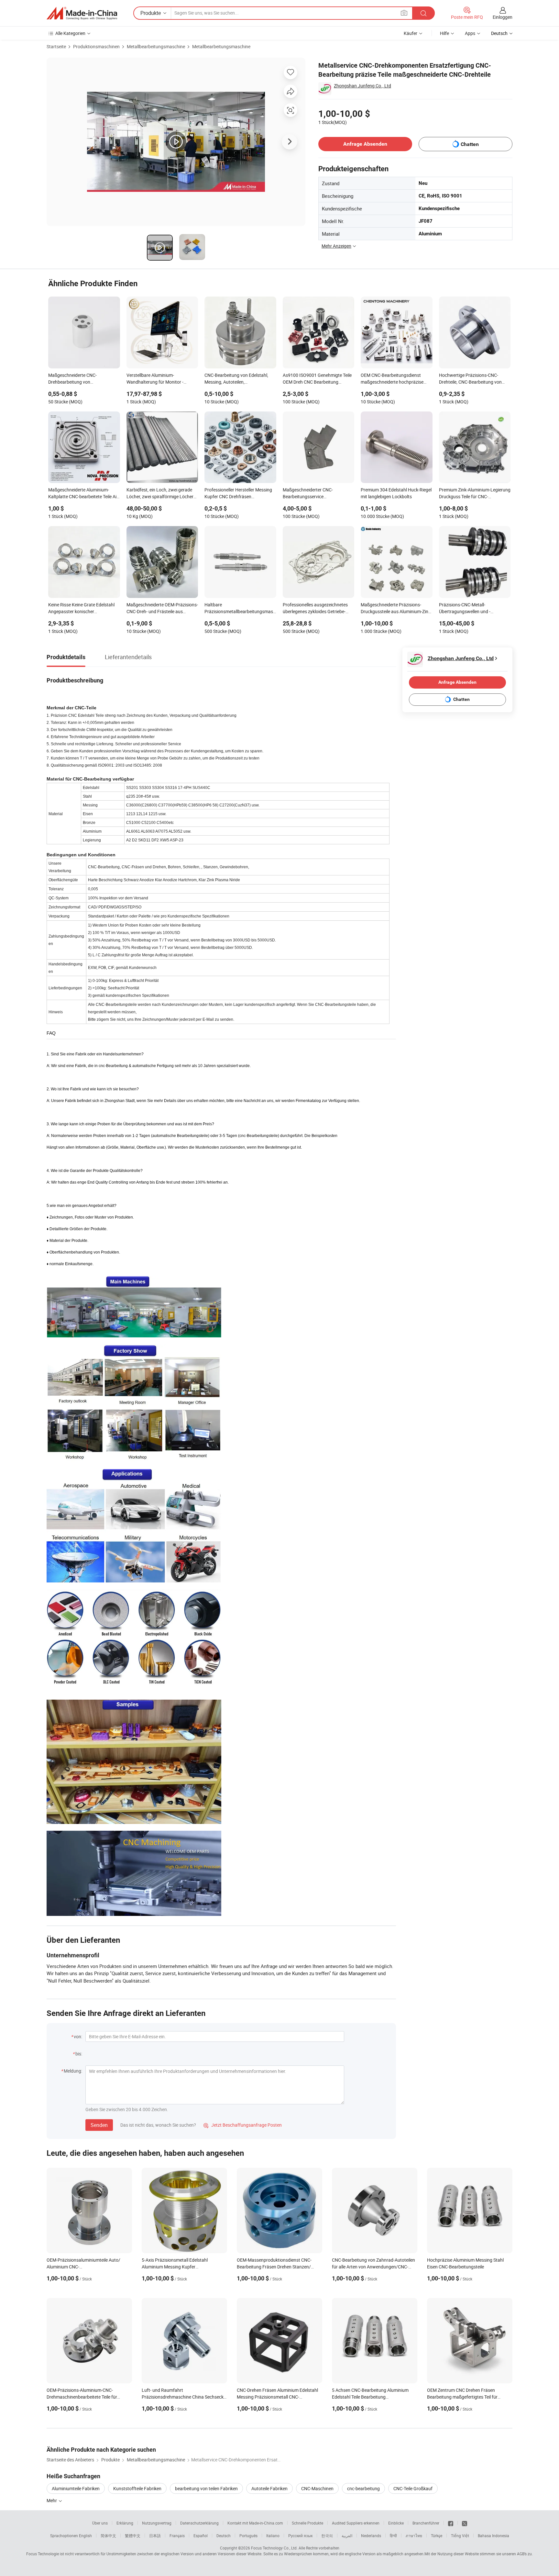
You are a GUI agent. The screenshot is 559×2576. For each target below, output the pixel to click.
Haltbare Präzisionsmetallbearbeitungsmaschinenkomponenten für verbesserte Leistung (240, 609)
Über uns (100, 2523)
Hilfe (444, 33)
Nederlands (371, 2536)
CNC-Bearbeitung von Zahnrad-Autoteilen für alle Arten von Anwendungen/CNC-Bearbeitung (373, 2267)
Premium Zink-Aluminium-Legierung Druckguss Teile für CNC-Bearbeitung (475, 494)
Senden (99, 2125)
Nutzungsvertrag (157, 2523)
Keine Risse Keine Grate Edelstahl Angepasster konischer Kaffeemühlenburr (81, 609)
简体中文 (108, 2536)
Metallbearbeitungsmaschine (156, 46)
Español (201, 2536)
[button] (404, 13)
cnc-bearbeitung (363, 2488)
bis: (79, 2054)
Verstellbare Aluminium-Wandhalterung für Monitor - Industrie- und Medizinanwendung (161, 379)
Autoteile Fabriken (269, 2488)
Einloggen (503, 17)
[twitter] (465, 2523)
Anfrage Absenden (365, 144)
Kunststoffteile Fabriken (137, 2488)
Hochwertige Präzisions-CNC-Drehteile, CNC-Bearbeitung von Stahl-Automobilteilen (470, 379)
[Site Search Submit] (423, 13)
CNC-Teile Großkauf (413, 2488)
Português (248, 2536)
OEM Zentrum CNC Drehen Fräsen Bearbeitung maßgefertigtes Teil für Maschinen (462, 2397)
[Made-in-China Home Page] (82, 13)
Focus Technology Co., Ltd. (274, 2548)
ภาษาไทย (414, 2536)
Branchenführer (426, 2523)
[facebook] (451, 2523)
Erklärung (125, 2523)
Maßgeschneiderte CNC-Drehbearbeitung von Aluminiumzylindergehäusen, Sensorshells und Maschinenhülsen (83, 379)
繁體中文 (133, 2536)
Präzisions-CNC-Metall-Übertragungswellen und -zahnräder (465, 609)
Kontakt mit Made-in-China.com (255, 2523)
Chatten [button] (470, 144)
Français (177, 2536)
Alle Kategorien (70, 33)
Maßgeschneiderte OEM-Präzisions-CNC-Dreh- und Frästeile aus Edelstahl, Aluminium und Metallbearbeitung (162, 609)
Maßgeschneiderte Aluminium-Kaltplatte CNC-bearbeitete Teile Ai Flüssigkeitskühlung (82, 494)
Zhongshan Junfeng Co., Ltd (362, 86)
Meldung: (73, 2071)
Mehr (52, 2500)
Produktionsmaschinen (96, 46)
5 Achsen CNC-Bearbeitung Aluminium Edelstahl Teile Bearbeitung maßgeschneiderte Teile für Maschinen (370, 2397)
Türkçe (437, 2536)
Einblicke (396, 2523)
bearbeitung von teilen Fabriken (206, 2488)
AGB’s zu (524, 2554)
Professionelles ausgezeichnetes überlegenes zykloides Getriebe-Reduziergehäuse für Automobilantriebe (315, 609)
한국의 (327, 2536)
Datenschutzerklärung (199, 2523)
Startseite (56, 46)
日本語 (155, 2536)
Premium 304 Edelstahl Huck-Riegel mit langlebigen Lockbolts (396, 493)
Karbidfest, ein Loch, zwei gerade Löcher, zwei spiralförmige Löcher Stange (160, 494)
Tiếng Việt (460, 2536)
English (85, 2536)
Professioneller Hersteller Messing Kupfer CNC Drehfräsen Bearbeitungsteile (238, 494)
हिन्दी (393, 2536)
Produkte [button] (151, 13)
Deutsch (224, 2536)
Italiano (273, 2536)
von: (78, 2036)
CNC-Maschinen (317, 2488)
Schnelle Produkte (307, 2523)
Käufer (411, 33)
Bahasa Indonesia (493, 2536)
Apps (470, 33)
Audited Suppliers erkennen (356, 2523)
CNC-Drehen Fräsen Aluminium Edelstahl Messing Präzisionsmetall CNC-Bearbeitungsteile (277, 2397)
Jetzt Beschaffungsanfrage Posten (243, 2125)
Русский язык (300, 2536)
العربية (347, 2536)
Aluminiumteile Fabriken (76, 2488)
